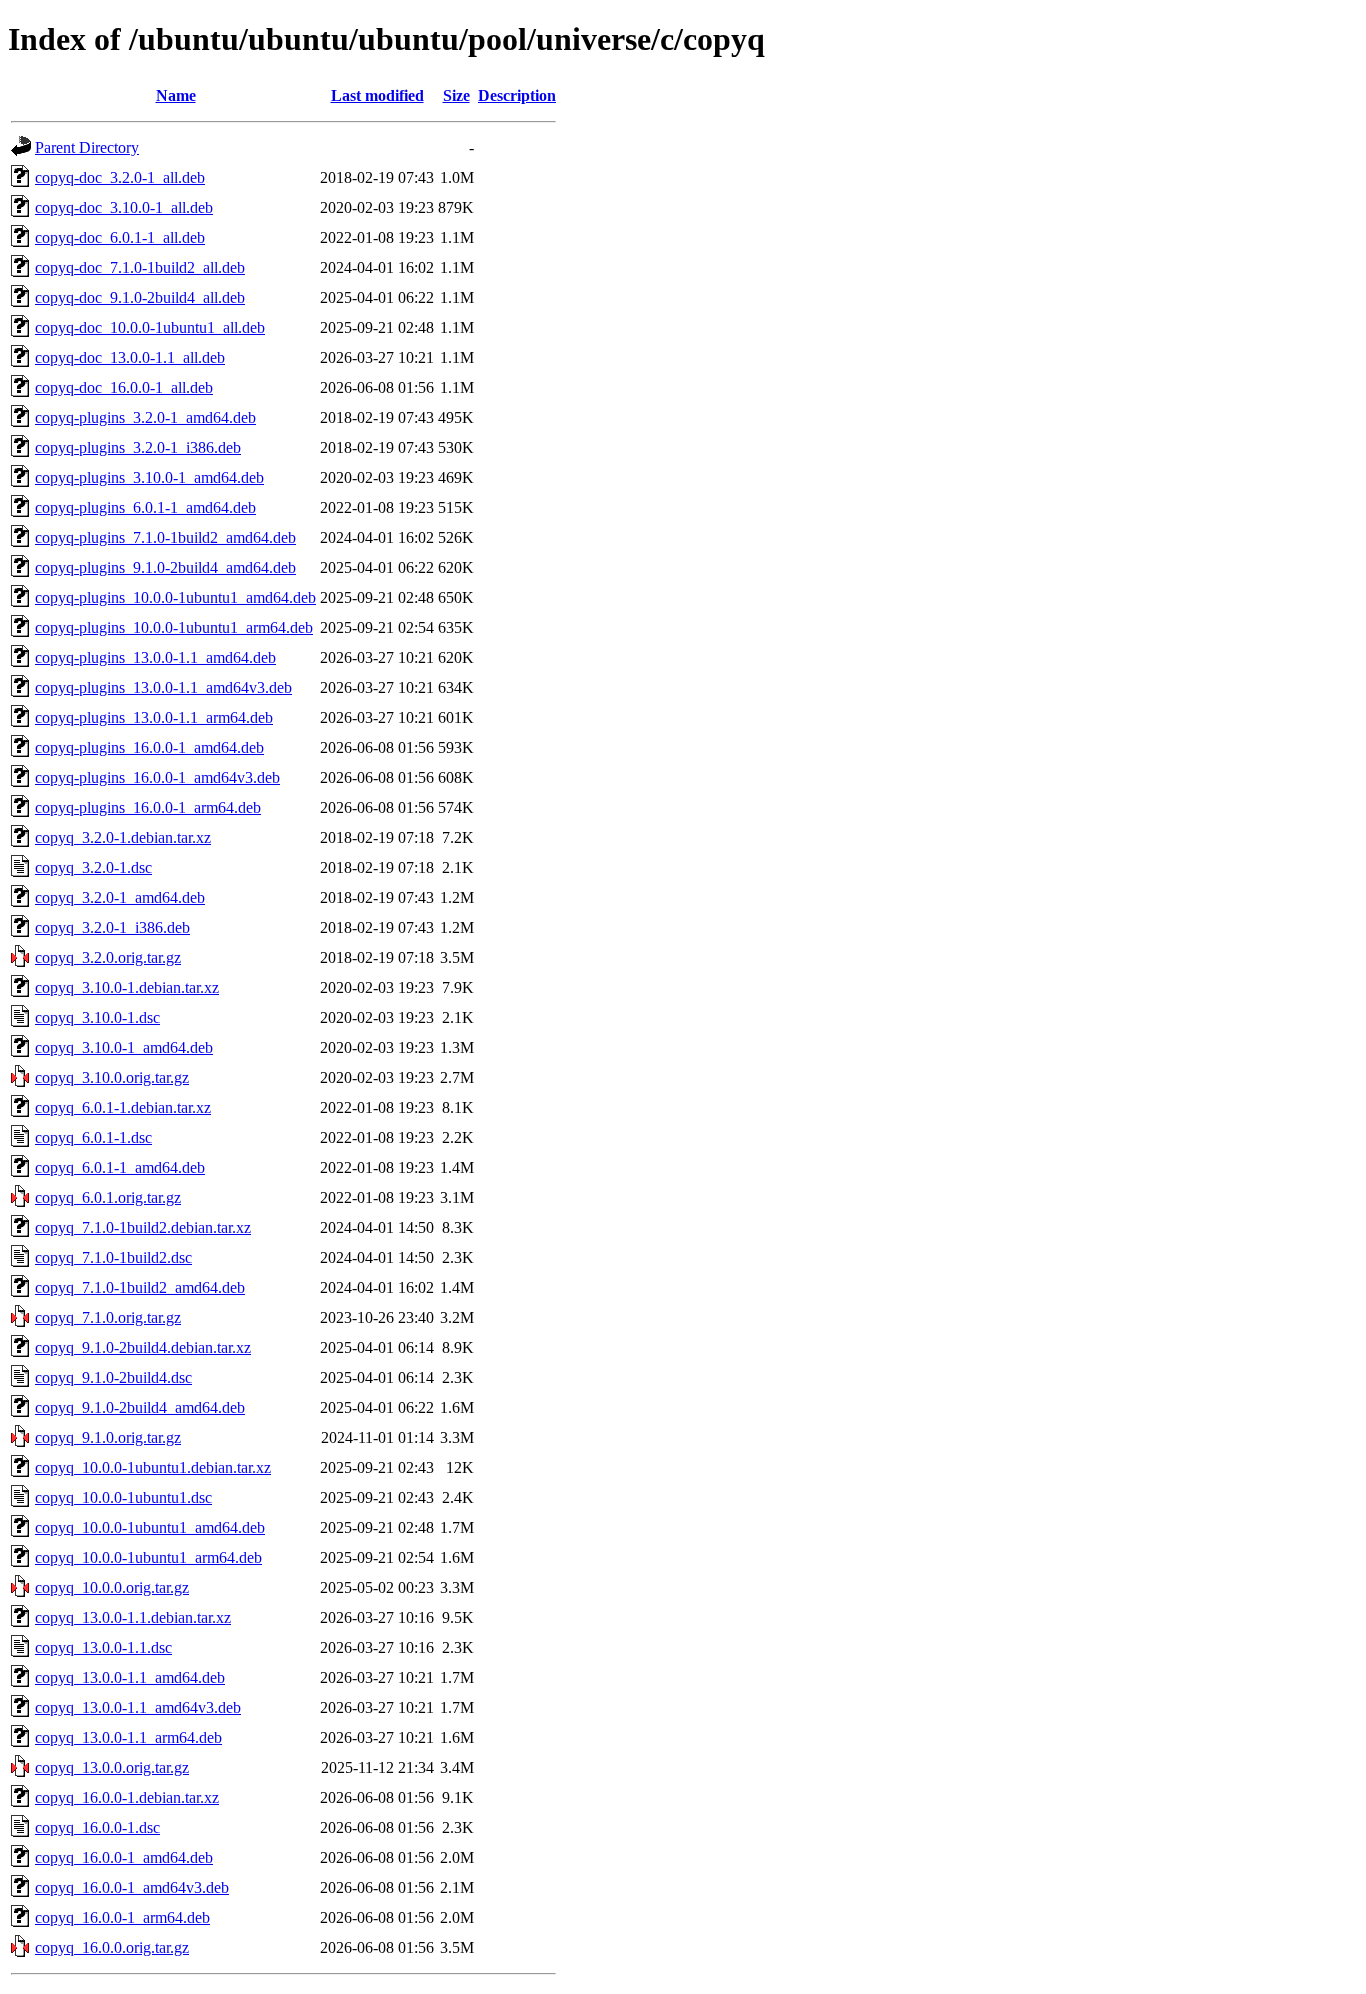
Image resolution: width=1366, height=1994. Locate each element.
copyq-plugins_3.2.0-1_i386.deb (138, 447)
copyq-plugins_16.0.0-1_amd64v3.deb (157, 777)
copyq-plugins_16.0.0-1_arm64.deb (148, 807)
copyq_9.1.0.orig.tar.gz (108, 1437)
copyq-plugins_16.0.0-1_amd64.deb (149, 747)
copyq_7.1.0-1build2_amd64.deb (140, 1287)
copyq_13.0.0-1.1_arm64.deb (128, 1737)
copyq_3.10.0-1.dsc (97, 1017)
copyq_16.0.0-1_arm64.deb (122, 1917)
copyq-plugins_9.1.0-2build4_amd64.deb (165, 567)
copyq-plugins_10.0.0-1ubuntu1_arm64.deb (174, 627)
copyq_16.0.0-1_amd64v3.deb (132, 1887)
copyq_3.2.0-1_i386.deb (112, 927)
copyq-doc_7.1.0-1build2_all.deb (140, 267)
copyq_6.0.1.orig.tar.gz (108, 1197)
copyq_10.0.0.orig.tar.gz (112, 1587)
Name (176, 95)
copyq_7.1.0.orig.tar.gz (108, 1317)
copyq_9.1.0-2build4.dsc (113, 1377)
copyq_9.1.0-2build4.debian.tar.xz (143, 1347)
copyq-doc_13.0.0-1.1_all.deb (130, 357)
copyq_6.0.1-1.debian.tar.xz (123, 1107)
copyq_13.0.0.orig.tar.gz (112, 1767)
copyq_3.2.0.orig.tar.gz (108, 957)
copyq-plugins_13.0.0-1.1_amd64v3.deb (163, 687)
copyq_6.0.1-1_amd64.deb (120, 1167)
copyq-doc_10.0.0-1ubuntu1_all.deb (150, 327)
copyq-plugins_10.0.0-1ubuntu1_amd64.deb (175, 597)
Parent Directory (87, 147)
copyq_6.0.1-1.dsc (93, 1137)
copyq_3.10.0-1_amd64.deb (124, 1047)
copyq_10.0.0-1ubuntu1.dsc (123, 1497)
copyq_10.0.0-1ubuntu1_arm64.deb (148, 1557)
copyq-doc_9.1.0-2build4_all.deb (140, 297)
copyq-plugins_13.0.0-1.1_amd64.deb (155, 657)
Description (517, 95)
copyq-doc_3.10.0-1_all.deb (124, 207)
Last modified (377, 95)
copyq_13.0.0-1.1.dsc (103, 1647)
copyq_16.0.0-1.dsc (97, 1827)
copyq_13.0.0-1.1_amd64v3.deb (138, 1707)
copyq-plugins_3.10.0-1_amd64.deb (149, 477)
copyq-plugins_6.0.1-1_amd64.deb (145, 507)
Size (456, 95)
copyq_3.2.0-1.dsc (93, 867)
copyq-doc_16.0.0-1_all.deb (124, 387)
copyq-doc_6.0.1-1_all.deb (120, 237)
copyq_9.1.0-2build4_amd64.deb (140, 1407)
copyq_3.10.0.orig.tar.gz (112, 1077)
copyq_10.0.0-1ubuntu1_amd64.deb (150, 1527)
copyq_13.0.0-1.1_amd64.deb (130, 1677)
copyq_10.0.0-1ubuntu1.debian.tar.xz (153, 1467)
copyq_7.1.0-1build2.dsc (113, 1257)
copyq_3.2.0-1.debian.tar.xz (123, 837)
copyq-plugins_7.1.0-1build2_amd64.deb (165, 537)
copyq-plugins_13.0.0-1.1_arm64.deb (154, 717)
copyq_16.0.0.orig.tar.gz (112, 1947)
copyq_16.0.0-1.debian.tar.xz (127, 1797)
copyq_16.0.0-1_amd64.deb (124, 1857)
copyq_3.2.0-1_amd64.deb (120, 897)
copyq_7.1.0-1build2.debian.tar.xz (143, 1227)
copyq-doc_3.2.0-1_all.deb (120, 177)
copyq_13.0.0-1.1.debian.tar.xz (133, 1617)
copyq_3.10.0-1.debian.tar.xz (127, 987)
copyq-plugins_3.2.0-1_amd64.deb (145, 417)
